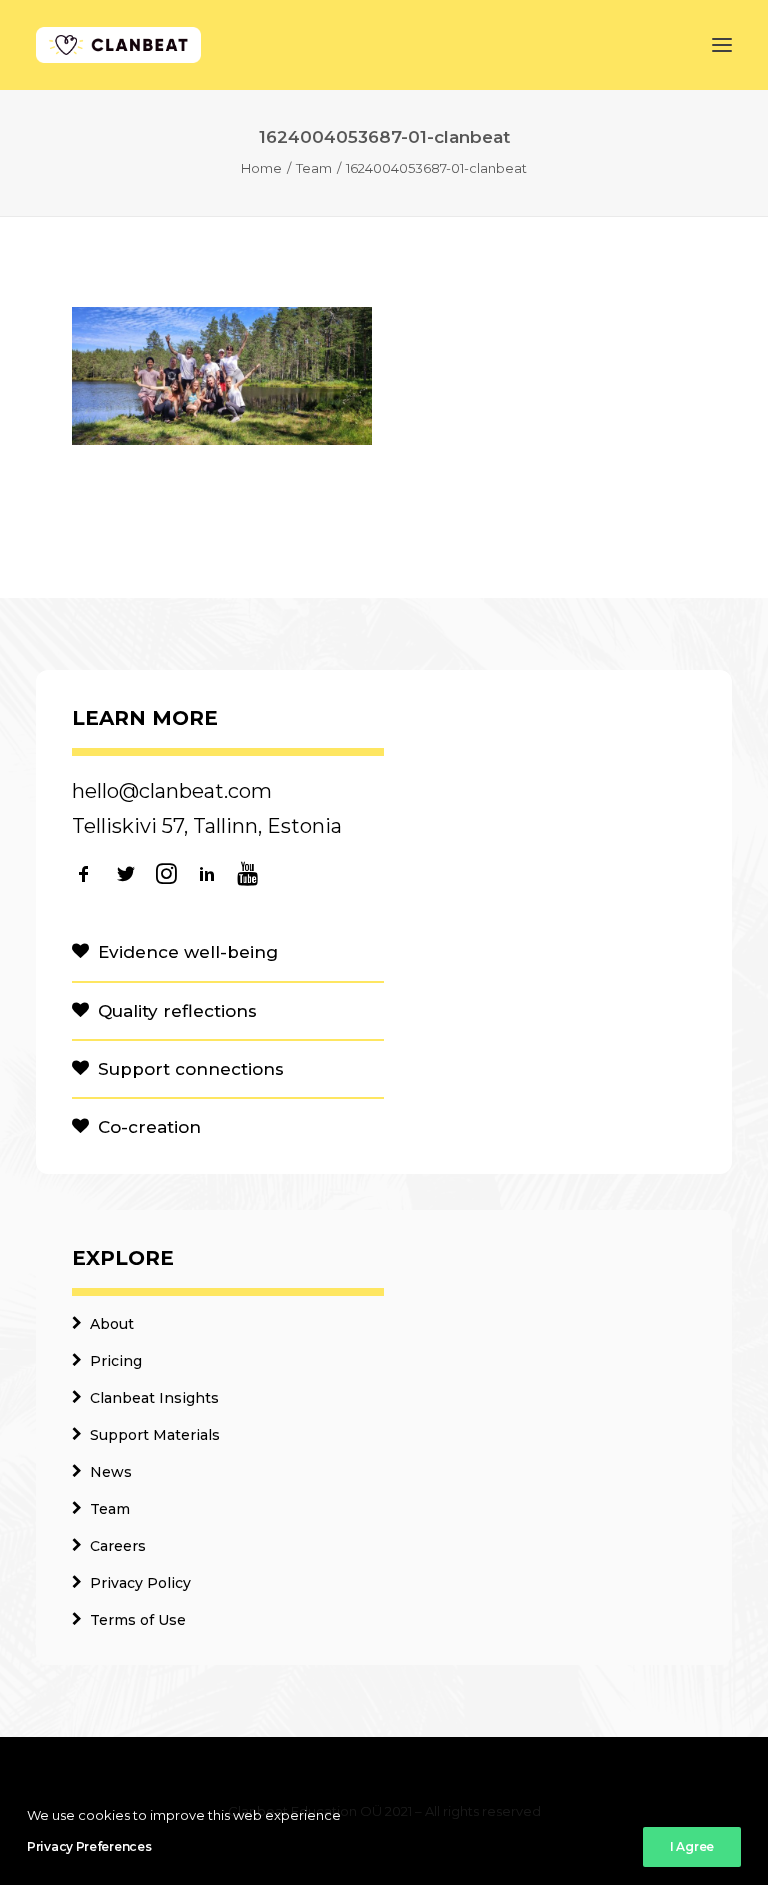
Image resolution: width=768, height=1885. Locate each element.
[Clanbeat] (118, 45)
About (112, 1324)
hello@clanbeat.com (172, 791)
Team (314, 168)
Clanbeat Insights (154, 1398)
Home (261, 168)
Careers (118, 1546)
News (111, 1472)
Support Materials (155, 1435)
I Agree (692, 1846)
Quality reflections (177, 1011)
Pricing (116, 1361)
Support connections (191, 1069)
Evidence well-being (188, 952)
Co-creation (149, 1127)
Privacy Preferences (89, 1846)
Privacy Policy (140, 1583)
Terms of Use (138, 1620)
